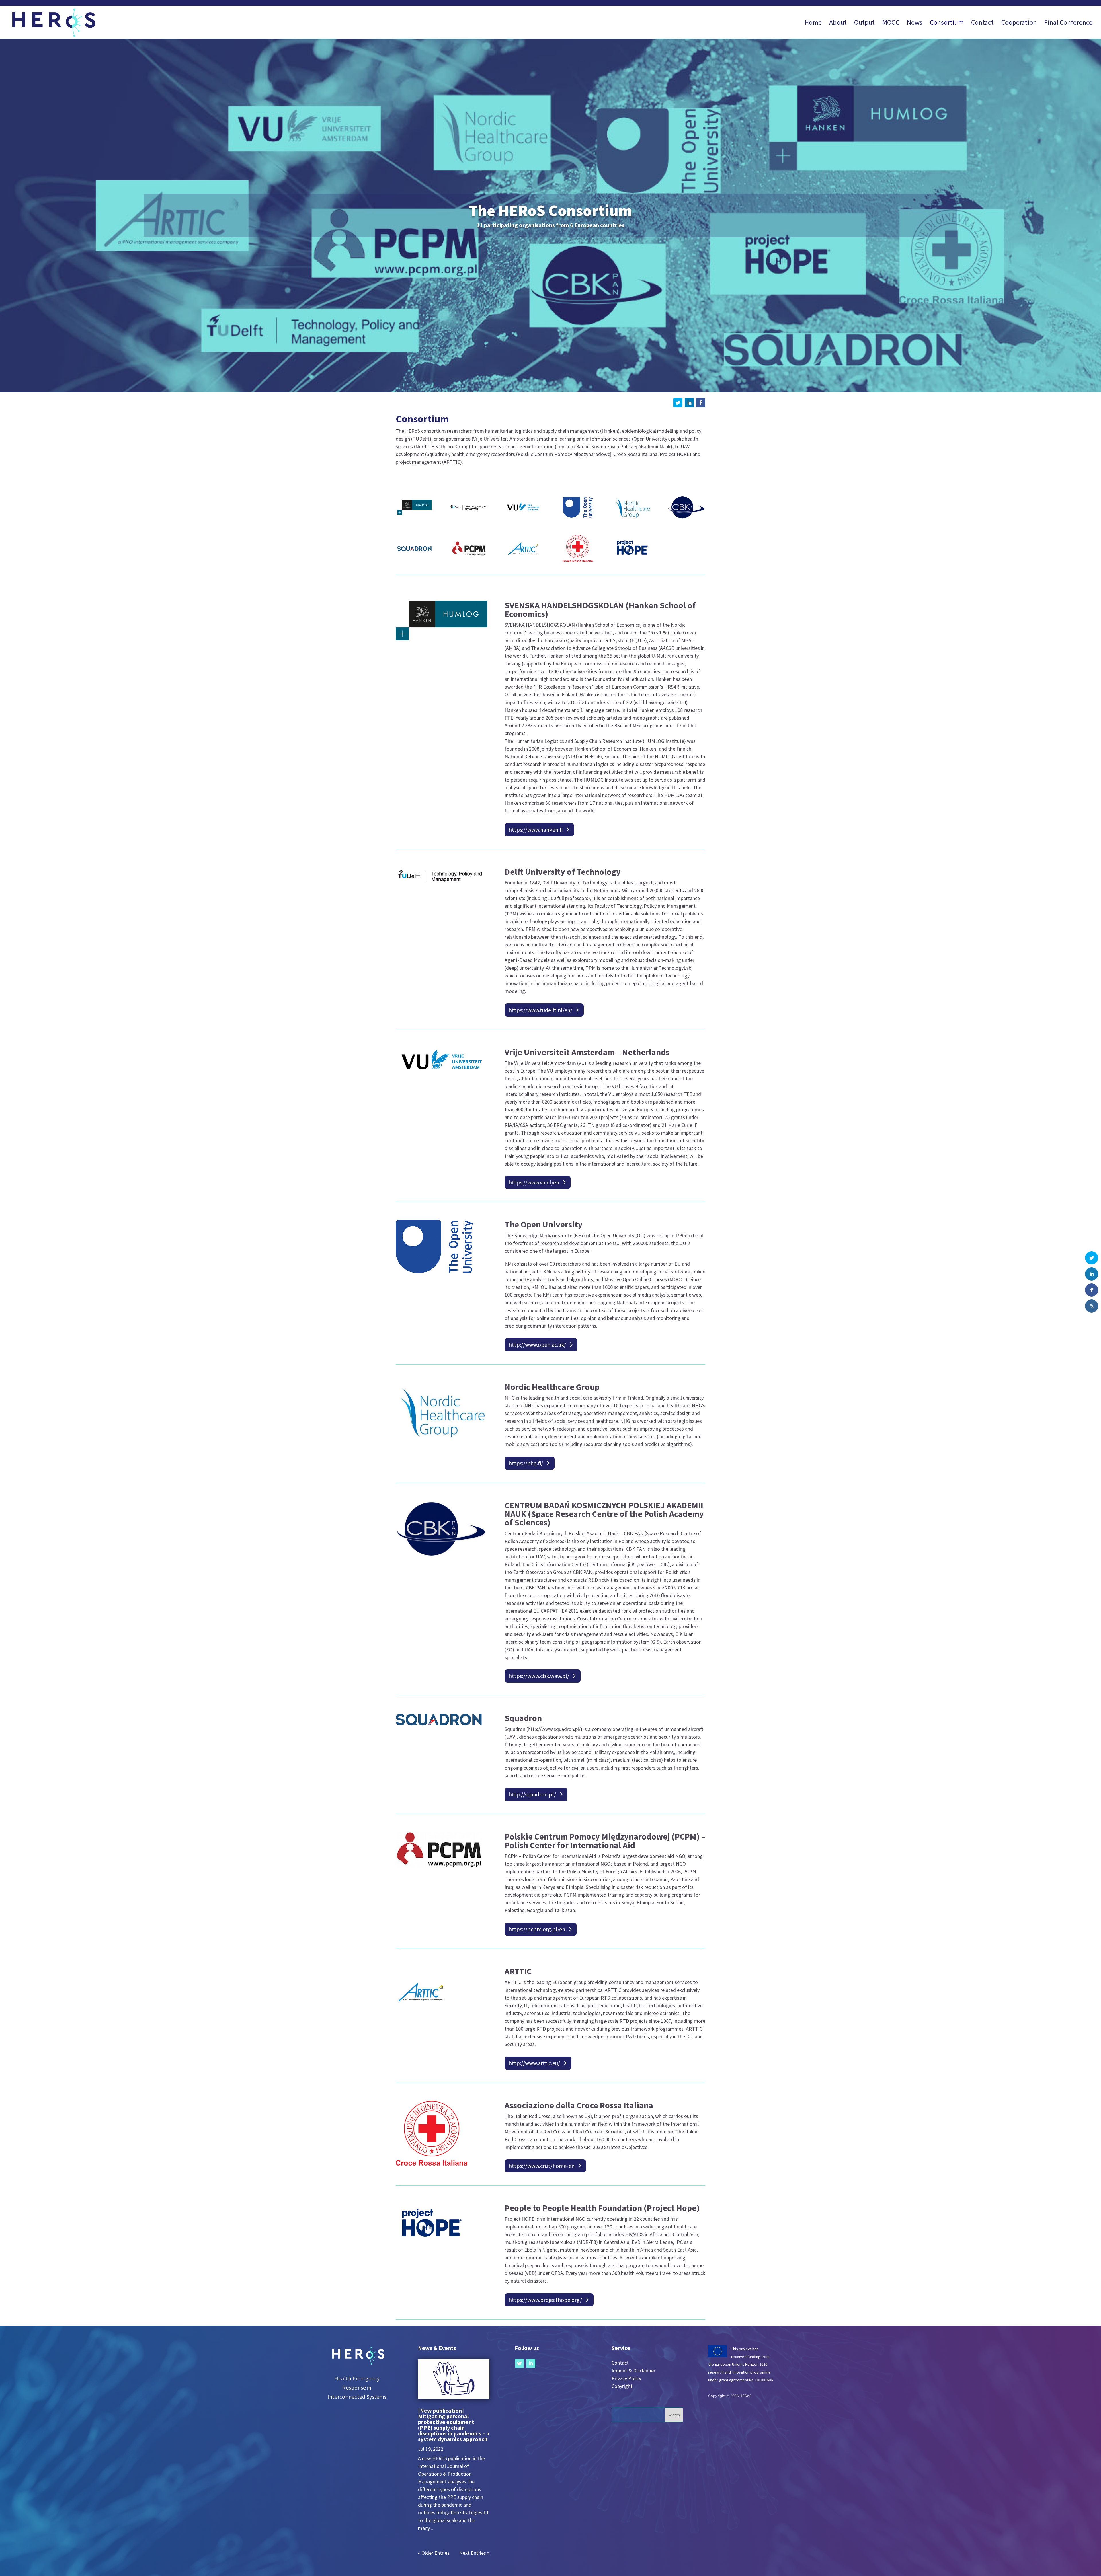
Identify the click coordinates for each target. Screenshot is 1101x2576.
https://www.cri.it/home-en (542, 2166)
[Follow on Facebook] (701, 403)
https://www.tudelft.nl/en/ (540, 1010)
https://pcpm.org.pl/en (537, 1929)
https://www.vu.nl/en (534, 1182)
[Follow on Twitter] (678, 403)
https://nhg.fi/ (526, 1463)
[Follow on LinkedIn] (689, 403)
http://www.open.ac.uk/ (537, 1345)
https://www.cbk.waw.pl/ (539, 1676)
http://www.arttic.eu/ (534, 2063)
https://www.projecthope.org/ (545, 2300)
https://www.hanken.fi (536, 830)
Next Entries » (474, 2553)
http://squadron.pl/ (532, 1794)
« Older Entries (434, 2553)
